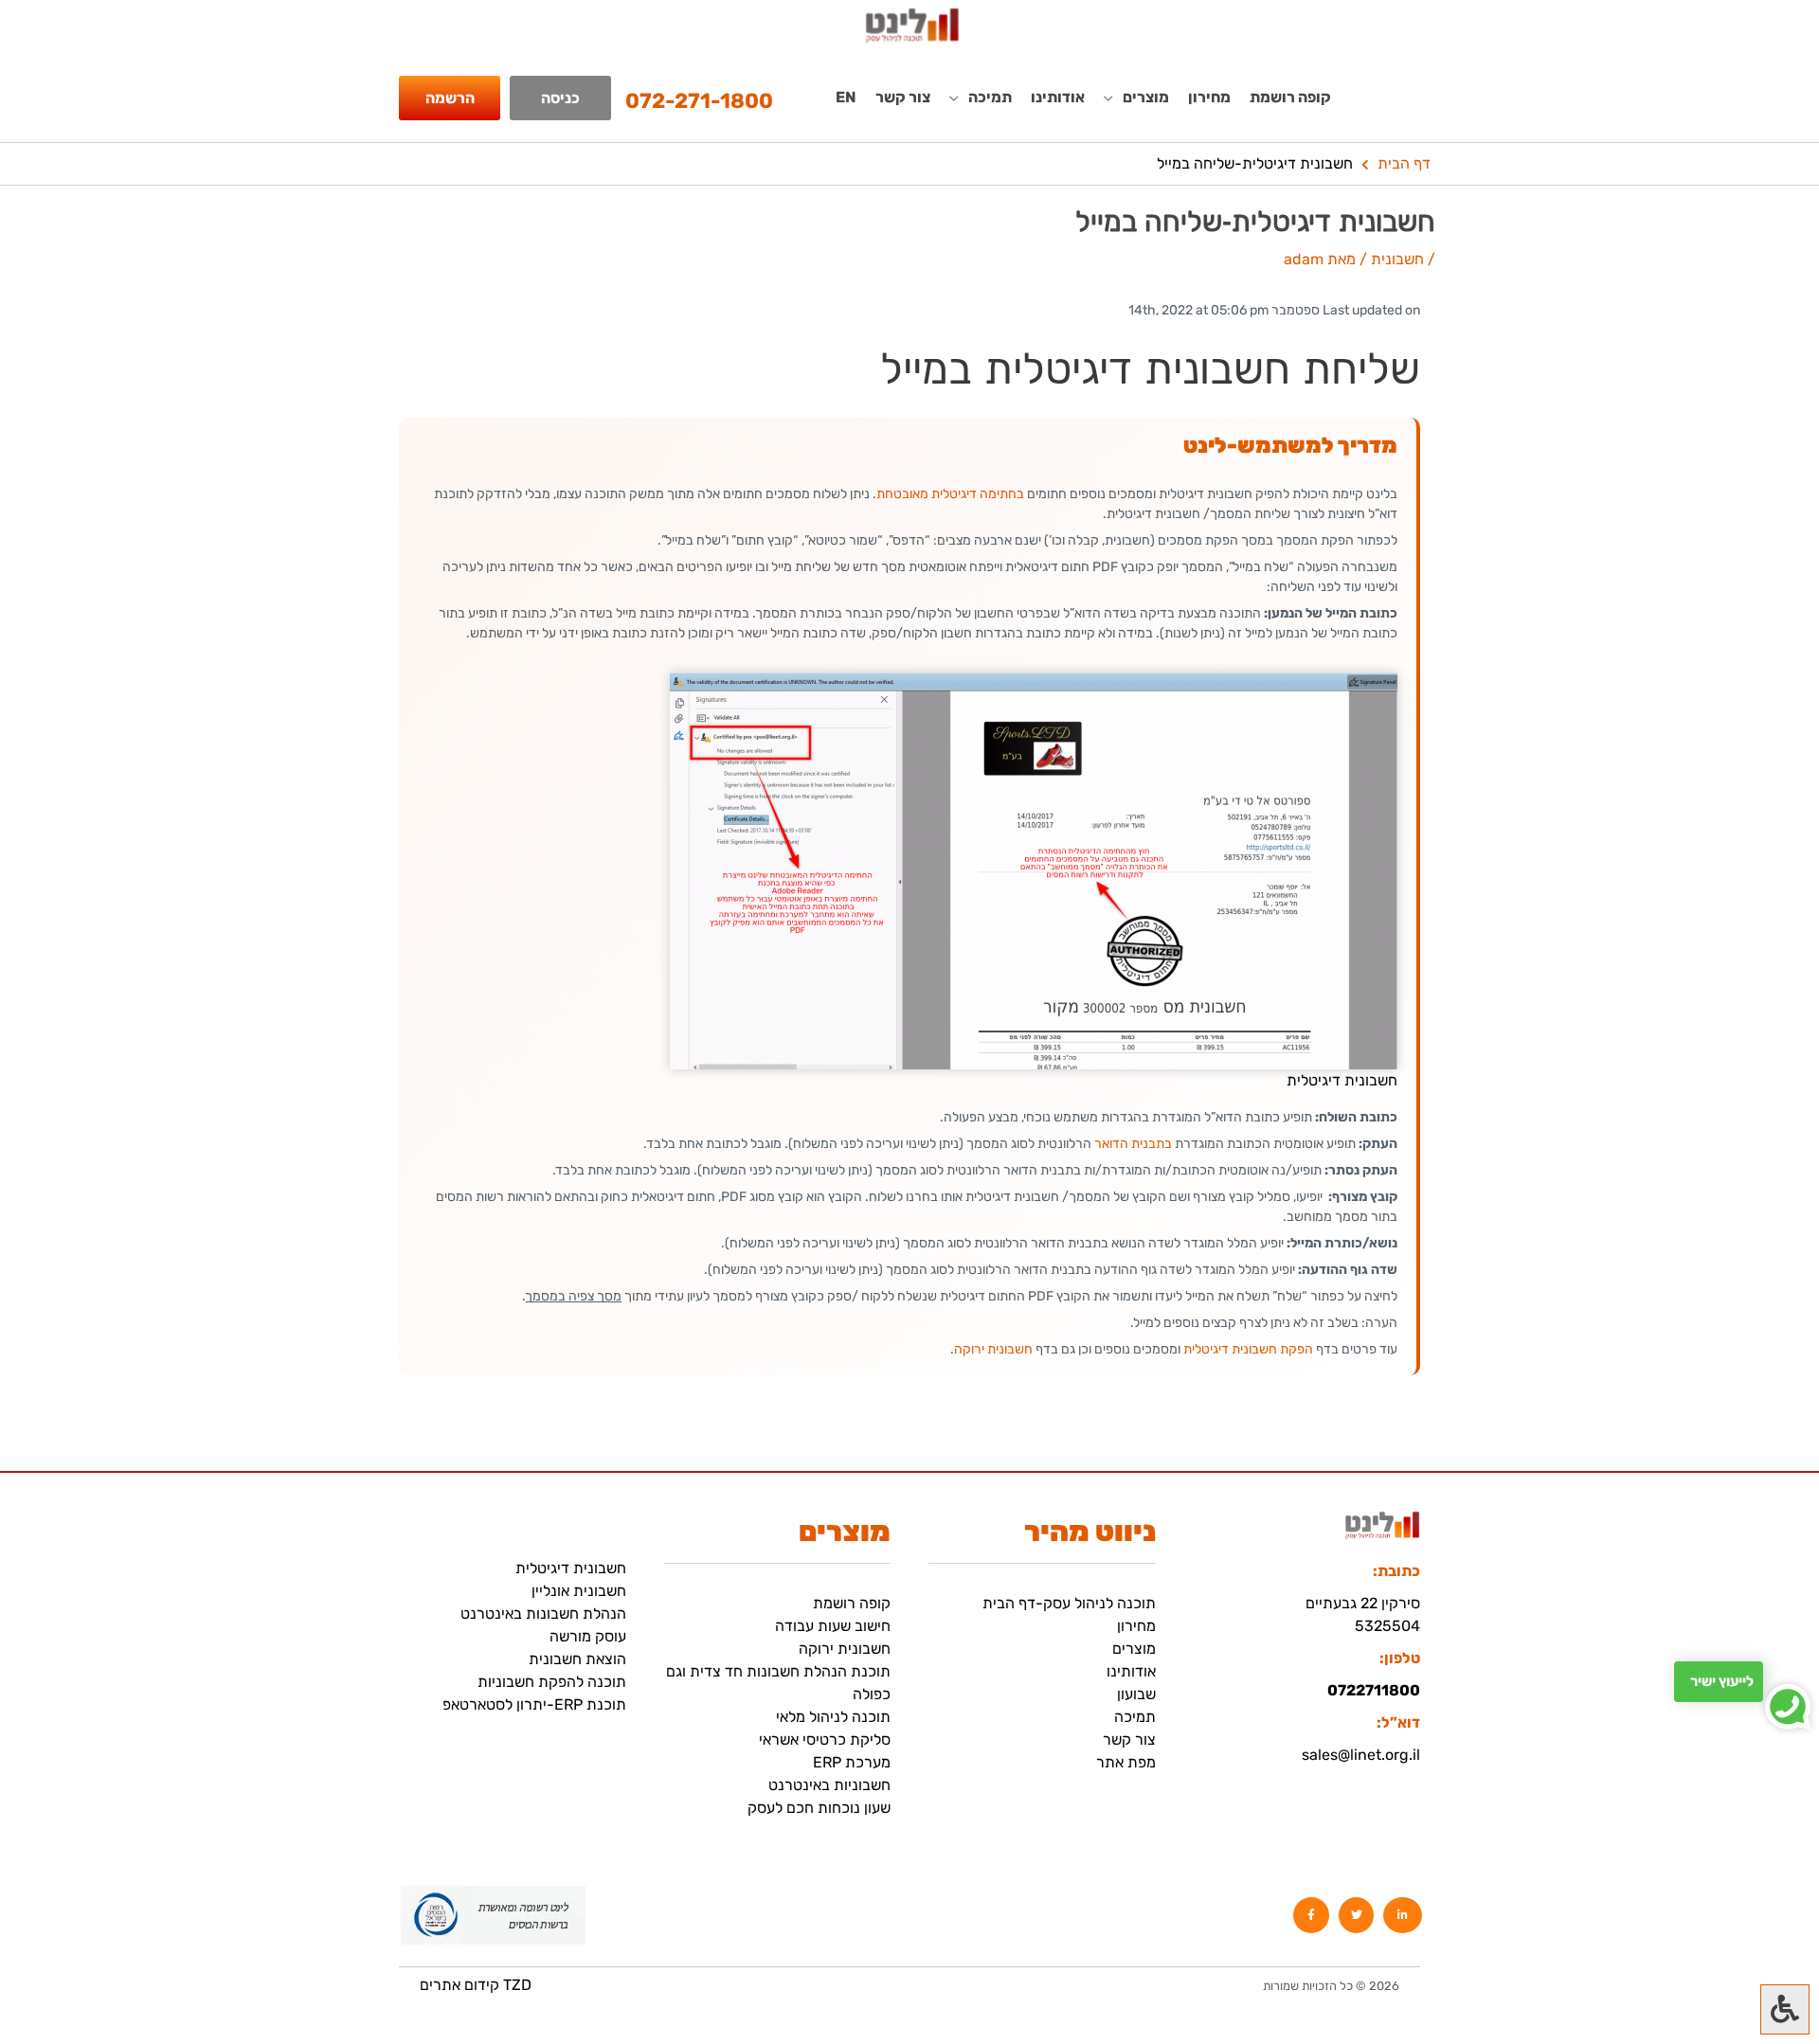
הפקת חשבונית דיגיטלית (1248, 1349)
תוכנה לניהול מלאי (833, 1717)
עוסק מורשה (588, 1636)
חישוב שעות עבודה (833, 1626)
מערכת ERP (852, 1762)
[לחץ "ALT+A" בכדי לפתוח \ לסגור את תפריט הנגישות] (1785, 2009)
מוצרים (1134, 1649)
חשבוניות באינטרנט (829, 1785)
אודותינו (1058, 97)
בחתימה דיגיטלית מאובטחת (950, 494)
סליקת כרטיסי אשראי (825, 1739)
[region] (246, 1911)
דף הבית (1404, 163)
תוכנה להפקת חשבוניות (552, 1682)
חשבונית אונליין (579, 1591)
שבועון (1136, 1694)
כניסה (560, 98)
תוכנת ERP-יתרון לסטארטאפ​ (534, 1704)
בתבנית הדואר (1133, 1144)
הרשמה (450, 98)
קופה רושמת (1290, 97)
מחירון (1209, 97)
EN (846, 97)
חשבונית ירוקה (993, 1349)
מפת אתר (1126, 1762)
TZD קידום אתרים (476, 1985)
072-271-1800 (699, 101)
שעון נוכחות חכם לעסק (819, 1808)
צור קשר (903, 97)
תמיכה (1135, 1717)
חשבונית (1397, 259)
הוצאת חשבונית (577, 1659)
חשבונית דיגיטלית (571, 1568)
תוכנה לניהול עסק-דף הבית (1069, 1603)
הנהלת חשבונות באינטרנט (543, 1614)
